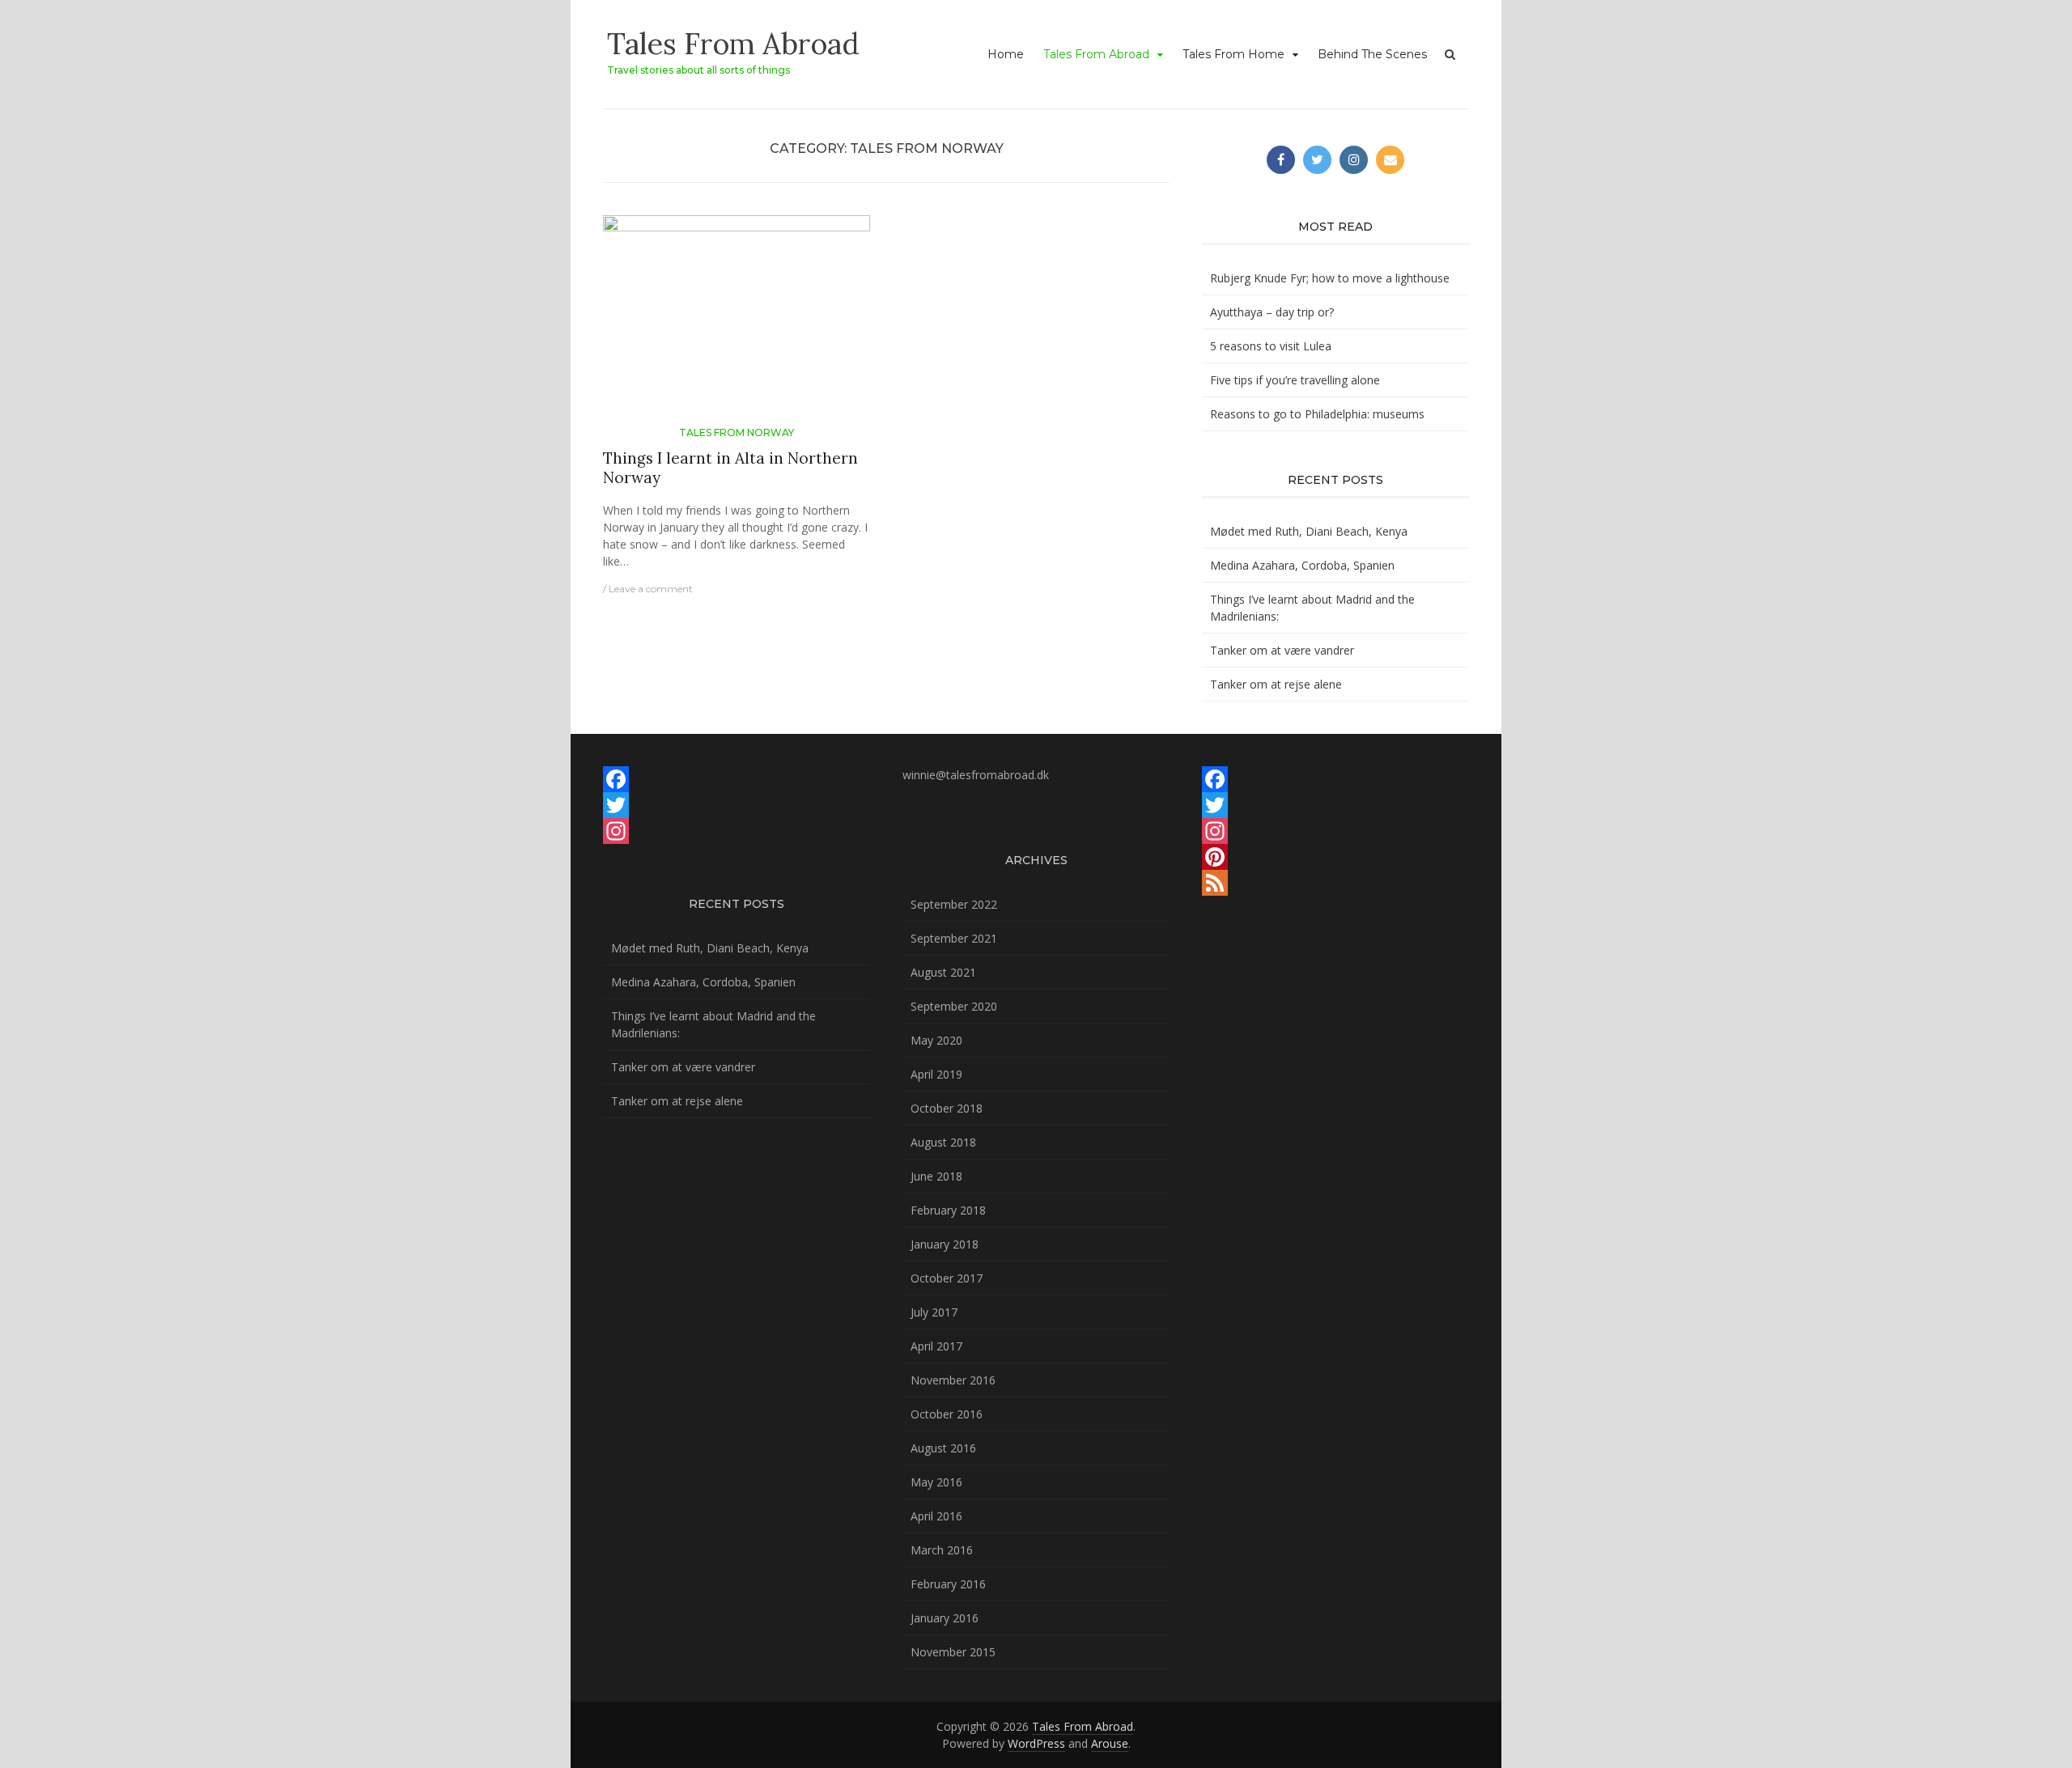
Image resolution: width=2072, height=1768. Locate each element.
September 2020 (954, 1006)
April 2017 (936, 1346)
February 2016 (948, 1584)
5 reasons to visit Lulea (1271, 346)
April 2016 (936, 1516)
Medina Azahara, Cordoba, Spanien (1302, 565)
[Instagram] (737, 831)
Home (1006, 54)
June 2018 (936, 1176)
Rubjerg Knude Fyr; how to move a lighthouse (1330, 278)
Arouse (1110, 1743)
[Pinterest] (1335, 857)
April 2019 (936, 1074)
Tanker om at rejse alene (1276, 684)
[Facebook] (737, 779)
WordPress (1036, 1743)
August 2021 (943, 972)
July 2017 (934, 1312)
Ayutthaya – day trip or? (1272, 312)
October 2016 (947, 1414)
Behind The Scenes (1372, 54)
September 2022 (954, 904)
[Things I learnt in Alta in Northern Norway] (737, 318)
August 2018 (943, 1142)
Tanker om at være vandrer (1282, 650)
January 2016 (945, 1618)
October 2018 (947, 1108)
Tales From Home (1233, 54)
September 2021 (954, 938)
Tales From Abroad (733, 44)
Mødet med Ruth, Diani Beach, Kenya (1309, 531)
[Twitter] (737, 805)
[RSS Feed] (1335, 883)
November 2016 (953, 1380)
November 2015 (953, 1652)
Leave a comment (651, 589)
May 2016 (936, 1482)
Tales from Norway (737, 432)
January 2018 (945, 1244)
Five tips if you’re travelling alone (1295, 380)
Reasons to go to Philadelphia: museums (1317, 414)
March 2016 (942, 1550)
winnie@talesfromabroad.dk (976, 775)
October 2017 (947, 1278)
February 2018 (948, 1210)
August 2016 (943, 1448)
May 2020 (936, 1040)
